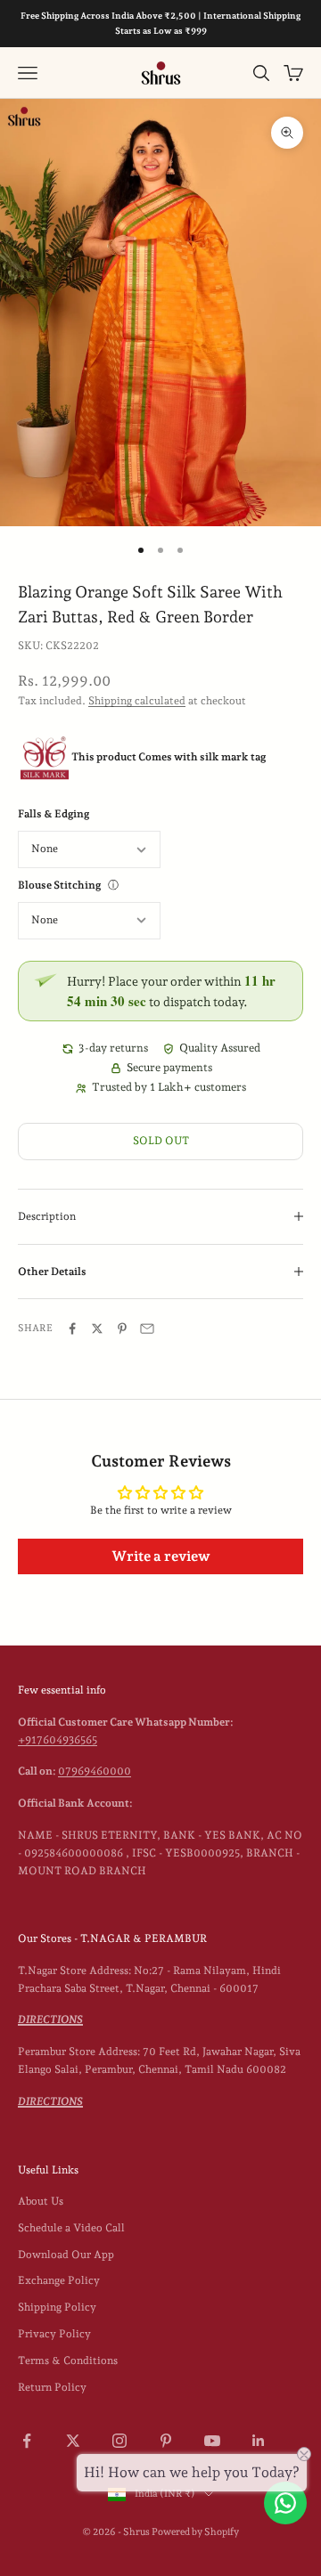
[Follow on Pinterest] (166, 2441)
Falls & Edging (53, 814)
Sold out (161, 1141)
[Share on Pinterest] (122, 1329)
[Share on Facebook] (72, 1329)
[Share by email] (147, 1329)
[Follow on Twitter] (73, 2441)
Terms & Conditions (68, 2361)
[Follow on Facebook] (27, 2441)
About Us (41, 2201)
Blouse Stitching (59, 885)
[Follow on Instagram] (119, 2441)
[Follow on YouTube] (212, 2441)
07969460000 (95, 1771)
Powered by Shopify (195, 2532)
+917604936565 (58, 1740)
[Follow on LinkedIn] (259, 2441)
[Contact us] (285, 2503)
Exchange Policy (59, 2280)
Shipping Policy (57, 2307)
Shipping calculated (137, 701)
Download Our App (66, 2255)
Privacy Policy (54, 2334)
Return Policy (52, 2387)
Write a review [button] (161, 1556)
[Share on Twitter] (97, 1329)
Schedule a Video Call (71, 2228)
